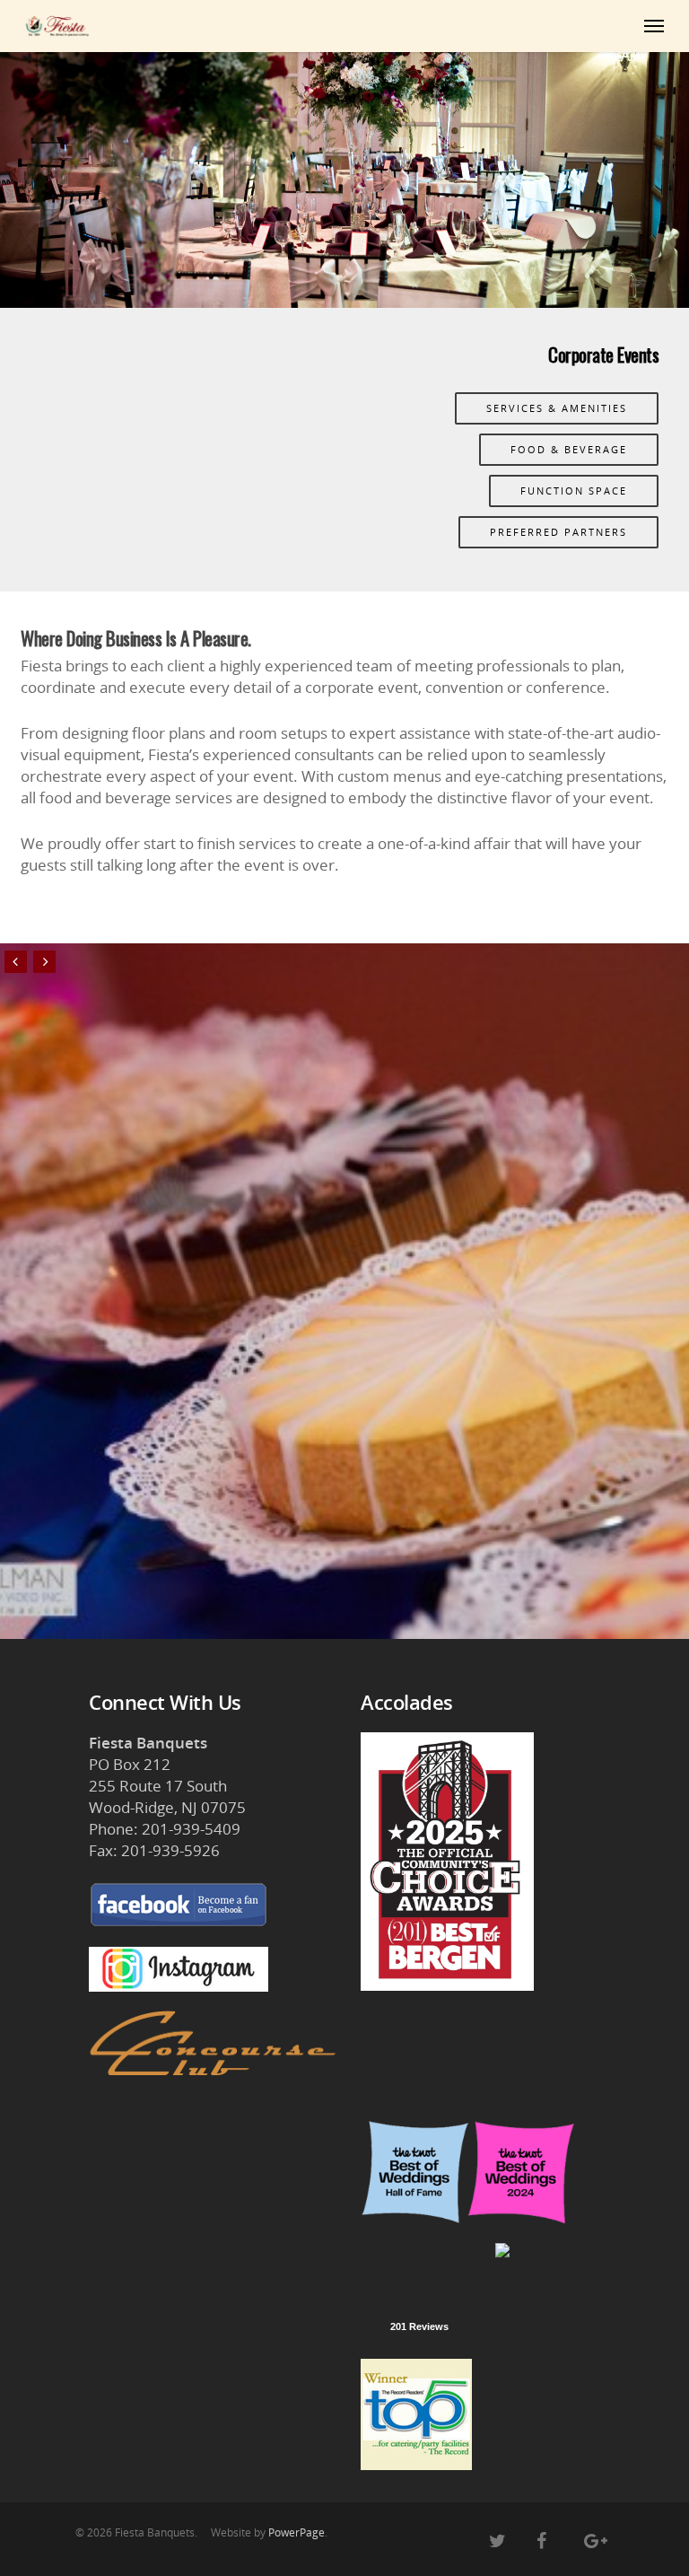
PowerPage (297, 2532)
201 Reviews (419, 2326)
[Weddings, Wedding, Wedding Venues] (419, 2266)
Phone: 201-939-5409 (165, 1829)
